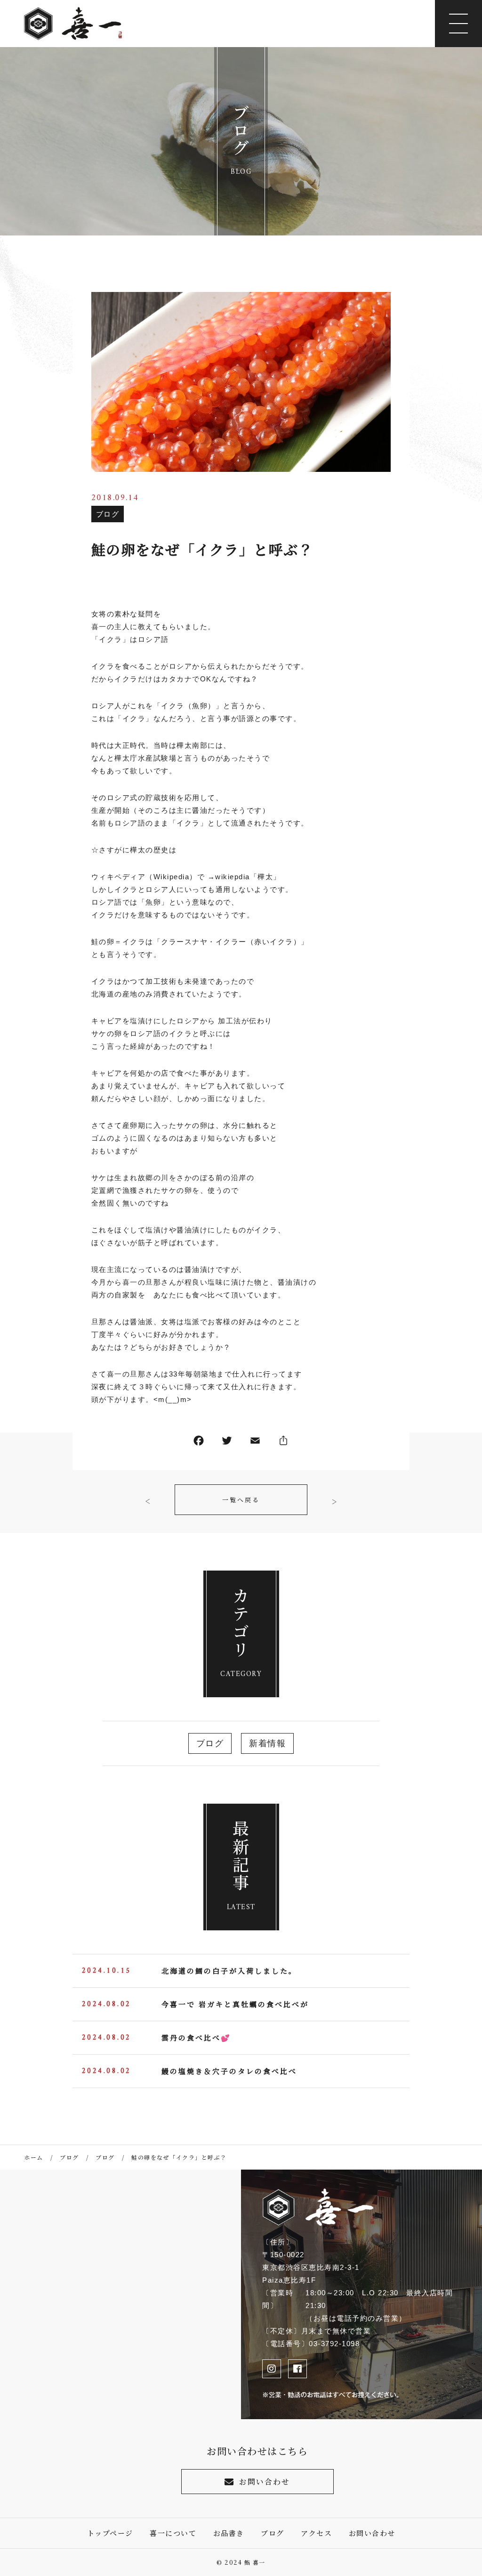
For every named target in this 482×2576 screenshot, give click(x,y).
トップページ (110, 2533)
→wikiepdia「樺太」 (244, 877)
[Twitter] (227, 1443)
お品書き (229, 2533)
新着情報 (267, 1743)
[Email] (255, 1443)
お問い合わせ (265, 2482)
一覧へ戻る (241, 1500)
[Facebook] (199, 1443)
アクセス (316, 2533)
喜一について (173, 2533)
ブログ (108, 514)
